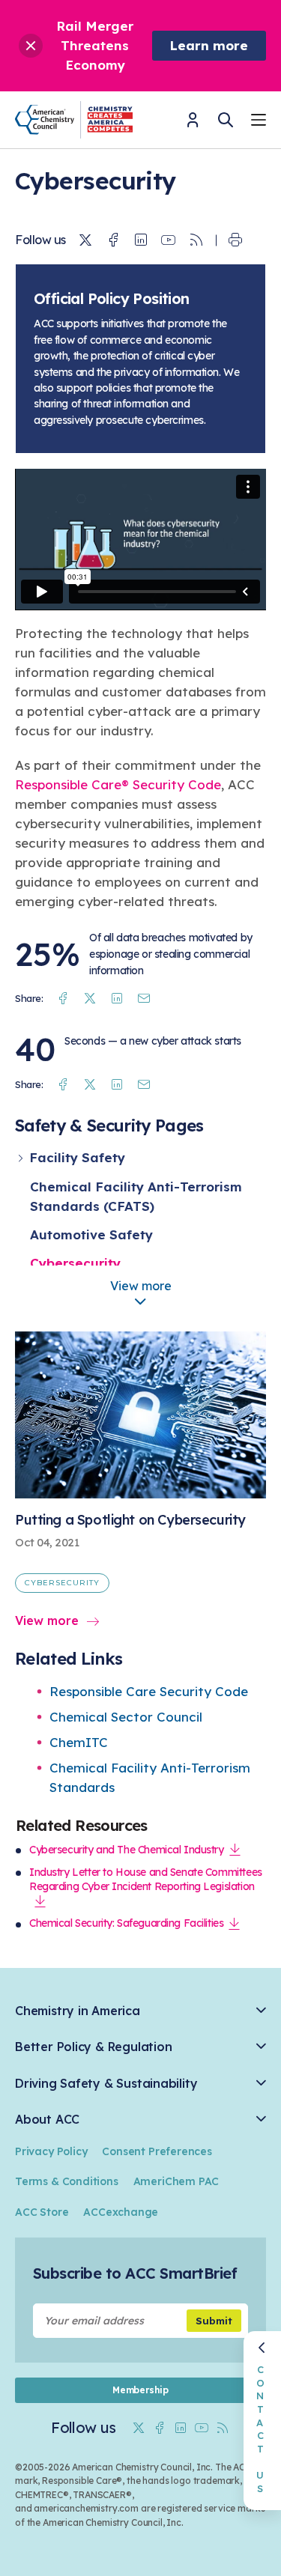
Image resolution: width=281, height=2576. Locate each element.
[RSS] (196, 240)
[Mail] (144, 999)
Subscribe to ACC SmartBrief (135, 2273)
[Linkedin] (141, 240)
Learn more (209, 45)
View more (47, 1620)
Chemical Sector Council (126, 1717)
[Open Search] (226, 120)
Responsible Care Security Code (149, 1691)
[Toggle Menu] (259, 122)
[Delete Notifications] (31, 46)
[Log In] (193, 125)
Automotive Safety (91, 1234)
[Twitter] (85, 240)
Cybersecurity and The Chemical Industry (127, 1850)
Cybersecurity (75, 1263)
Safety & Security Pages (109, 1125)
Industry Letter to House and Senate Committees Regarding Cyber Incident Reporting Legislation (146, 1880)
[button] (141, 1303)
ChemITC (79, 1742)
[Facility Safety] (22, 1158)
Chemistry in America (78, 2011)
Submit (214, 2321)
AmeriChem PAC (176, 2181)
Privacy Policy (51, 2151)
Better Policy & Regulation (93, 2047)
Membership (140, 2390)
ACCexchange (121, 2212)
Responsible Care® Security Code (118, 784)
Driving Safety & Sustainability (106, 2084)
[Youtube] (169, 240)
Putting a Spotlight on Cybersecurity (130, 1520)
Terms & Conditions (67, 2181)
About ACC (47, 2120)
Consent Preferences (157, 2151)
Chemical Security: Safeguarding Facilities (126, 1923)
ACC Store (42, 2212)
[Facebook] (113, 240)
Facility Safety (77, 1157)
